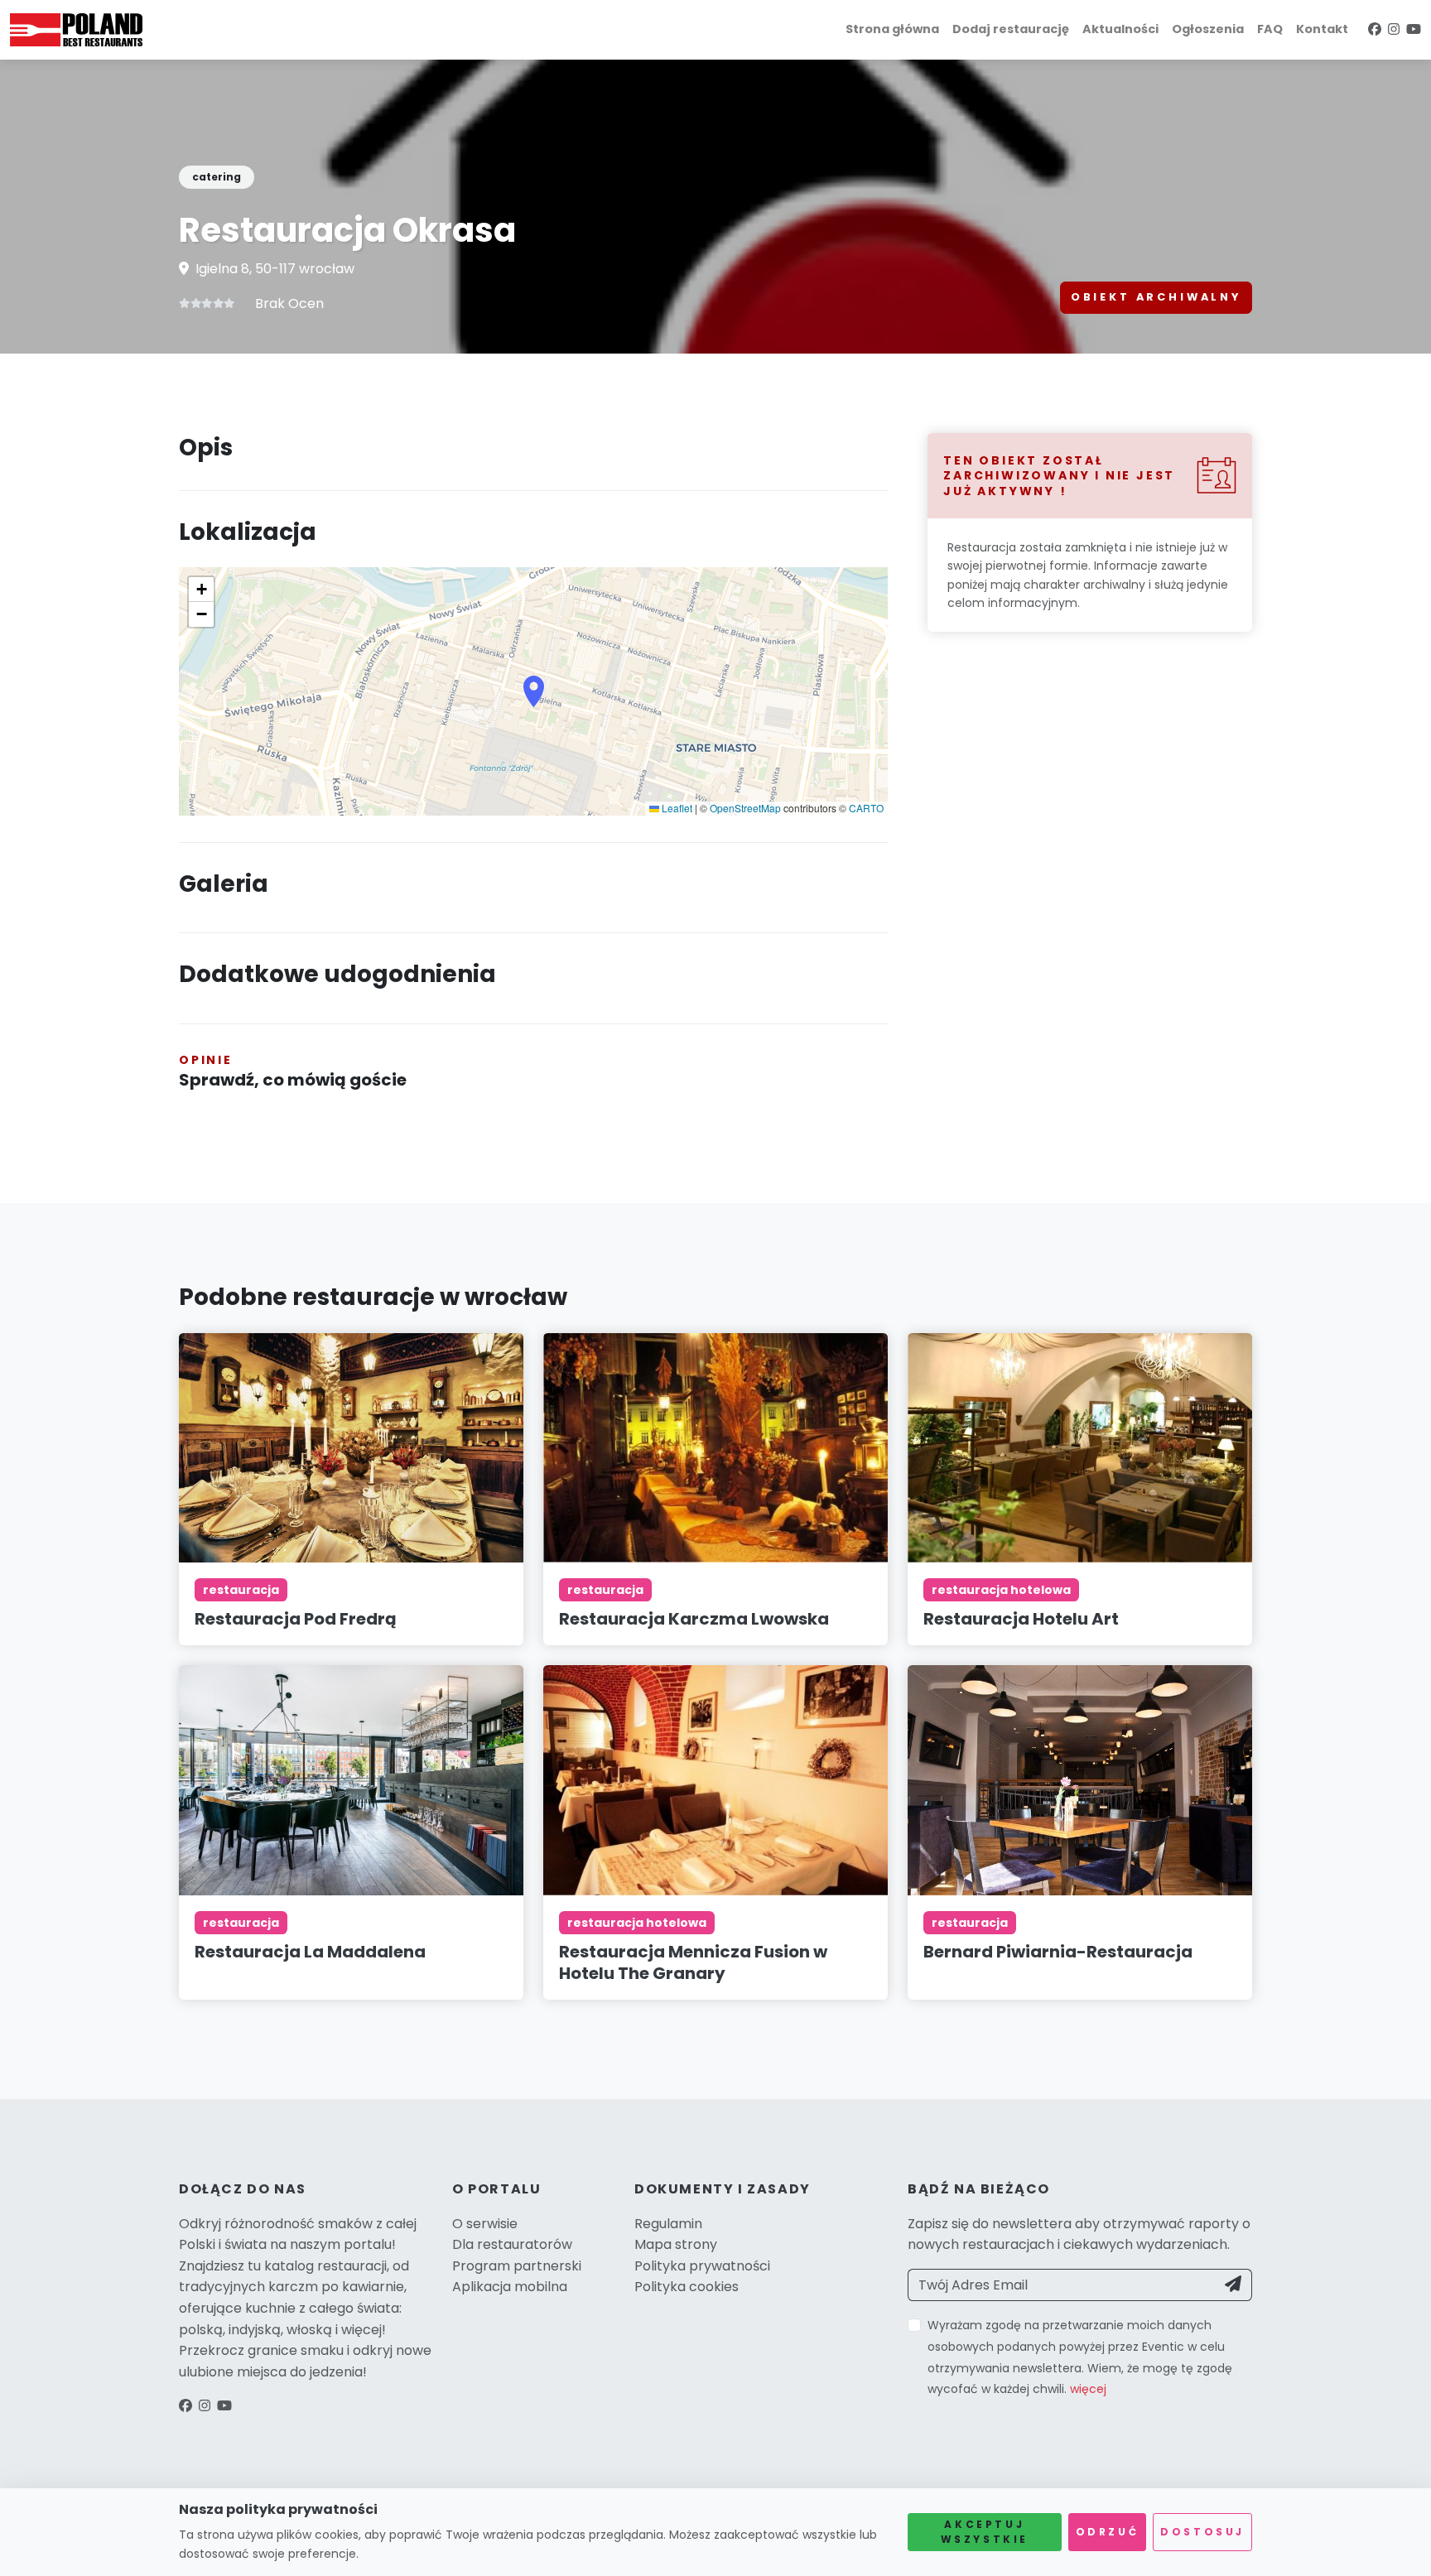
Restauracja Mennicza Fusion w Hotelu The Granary (693, 1962)
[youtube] (1414, 29)
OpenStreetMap (745, 808)
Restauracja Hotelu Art (1021, 1619)
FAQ (1270, 29)
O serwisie (485, 2224)
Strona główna (892, 29)
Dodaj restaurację (1011, 29)
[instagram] (1394, 29)
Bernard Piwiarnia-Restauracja (1058, 1952)
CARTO (866, 808)
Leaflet (676, 808)
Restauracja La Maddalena (310, 1952)
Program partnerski (517, 2266)
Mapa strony (676, 2244)
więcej (1088, 2389)
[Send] (1233, 2285)
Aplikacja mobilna (510, 2287)
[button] (534, 691)
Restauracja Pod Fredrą (296, 1619)
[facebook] (1375, 29)
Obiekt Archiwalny (1156, 297)
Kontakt (1322, 29)
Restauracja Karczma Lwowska (694, 1619)
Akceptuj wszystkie (985, 2532)
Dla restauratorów (512, 2244)
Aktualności (1120, 29)
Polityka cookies (687, 2287)
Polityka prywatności (702, 2266)
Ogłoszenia (1208, 29)
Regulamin (668, 2224)
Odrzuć (1108, 2532)
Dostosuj (1202, 2532)
